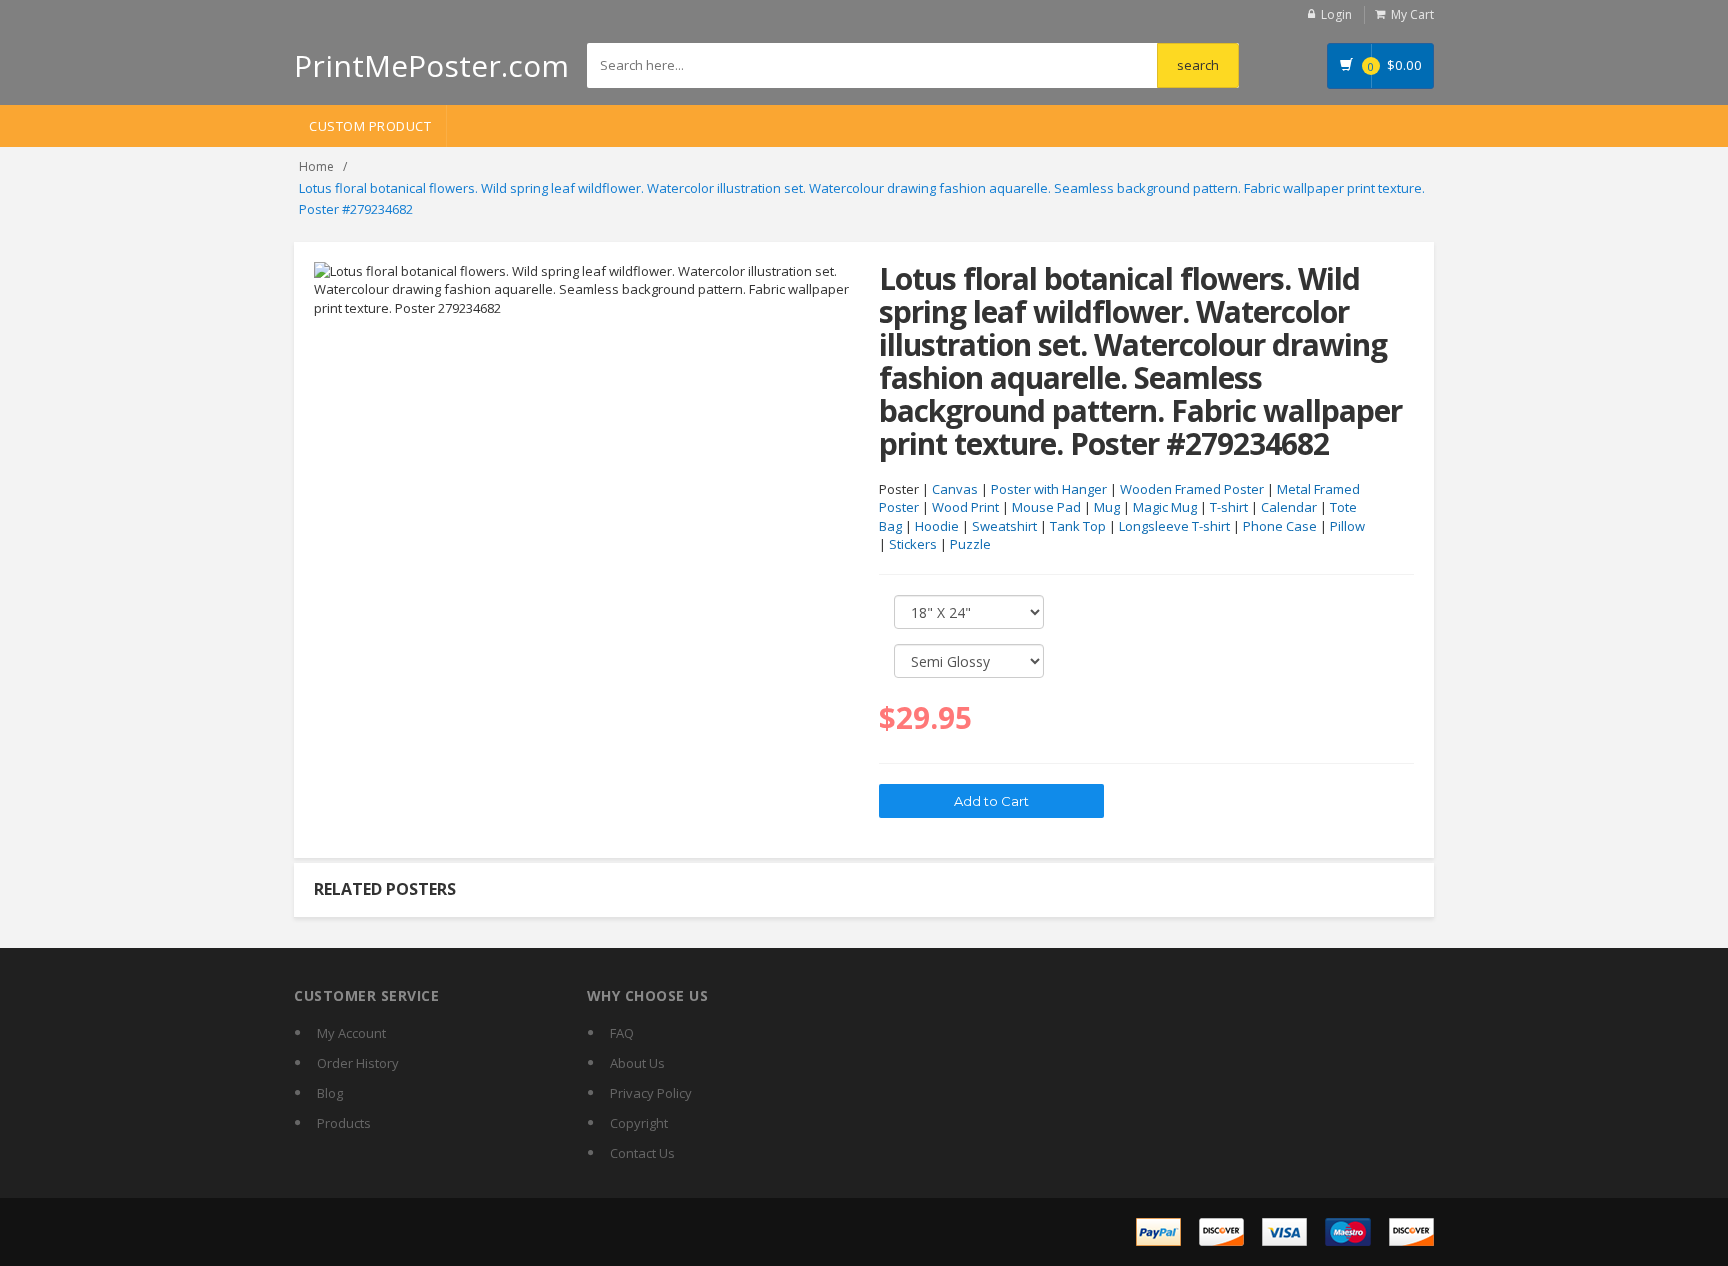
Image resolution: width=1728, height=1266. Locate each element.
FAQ (622, 1033)
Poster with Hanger (1049, 489)
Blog (330, 1093)
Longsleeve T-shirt (1174, 526)
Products (344, 1123)
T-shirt (1229, 507)
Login (1336, 14)
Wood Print (965, 507)
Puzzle (970, 544)
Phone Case (1280, 526)
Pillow (1347, 526)
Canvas (955, 489)
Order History (358, 1063)
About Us (637, 1063)
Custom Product (370, 126)
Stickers (913, 544)
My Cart (1412, 14)
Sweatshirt (1004, 526)
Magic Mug (1165, 507)
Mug (1107, 507)
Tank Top (1078, 526)
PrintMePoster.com (431, 65)
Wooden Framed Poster (1192, 489)
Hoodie (937, 526)
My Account (351, 1033)
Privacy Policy (651, 1093)
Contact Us (642, 1153)
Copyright (639, 1123)
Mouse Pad (1046, 507)
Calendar (1289, 507)
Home (316, 166)
